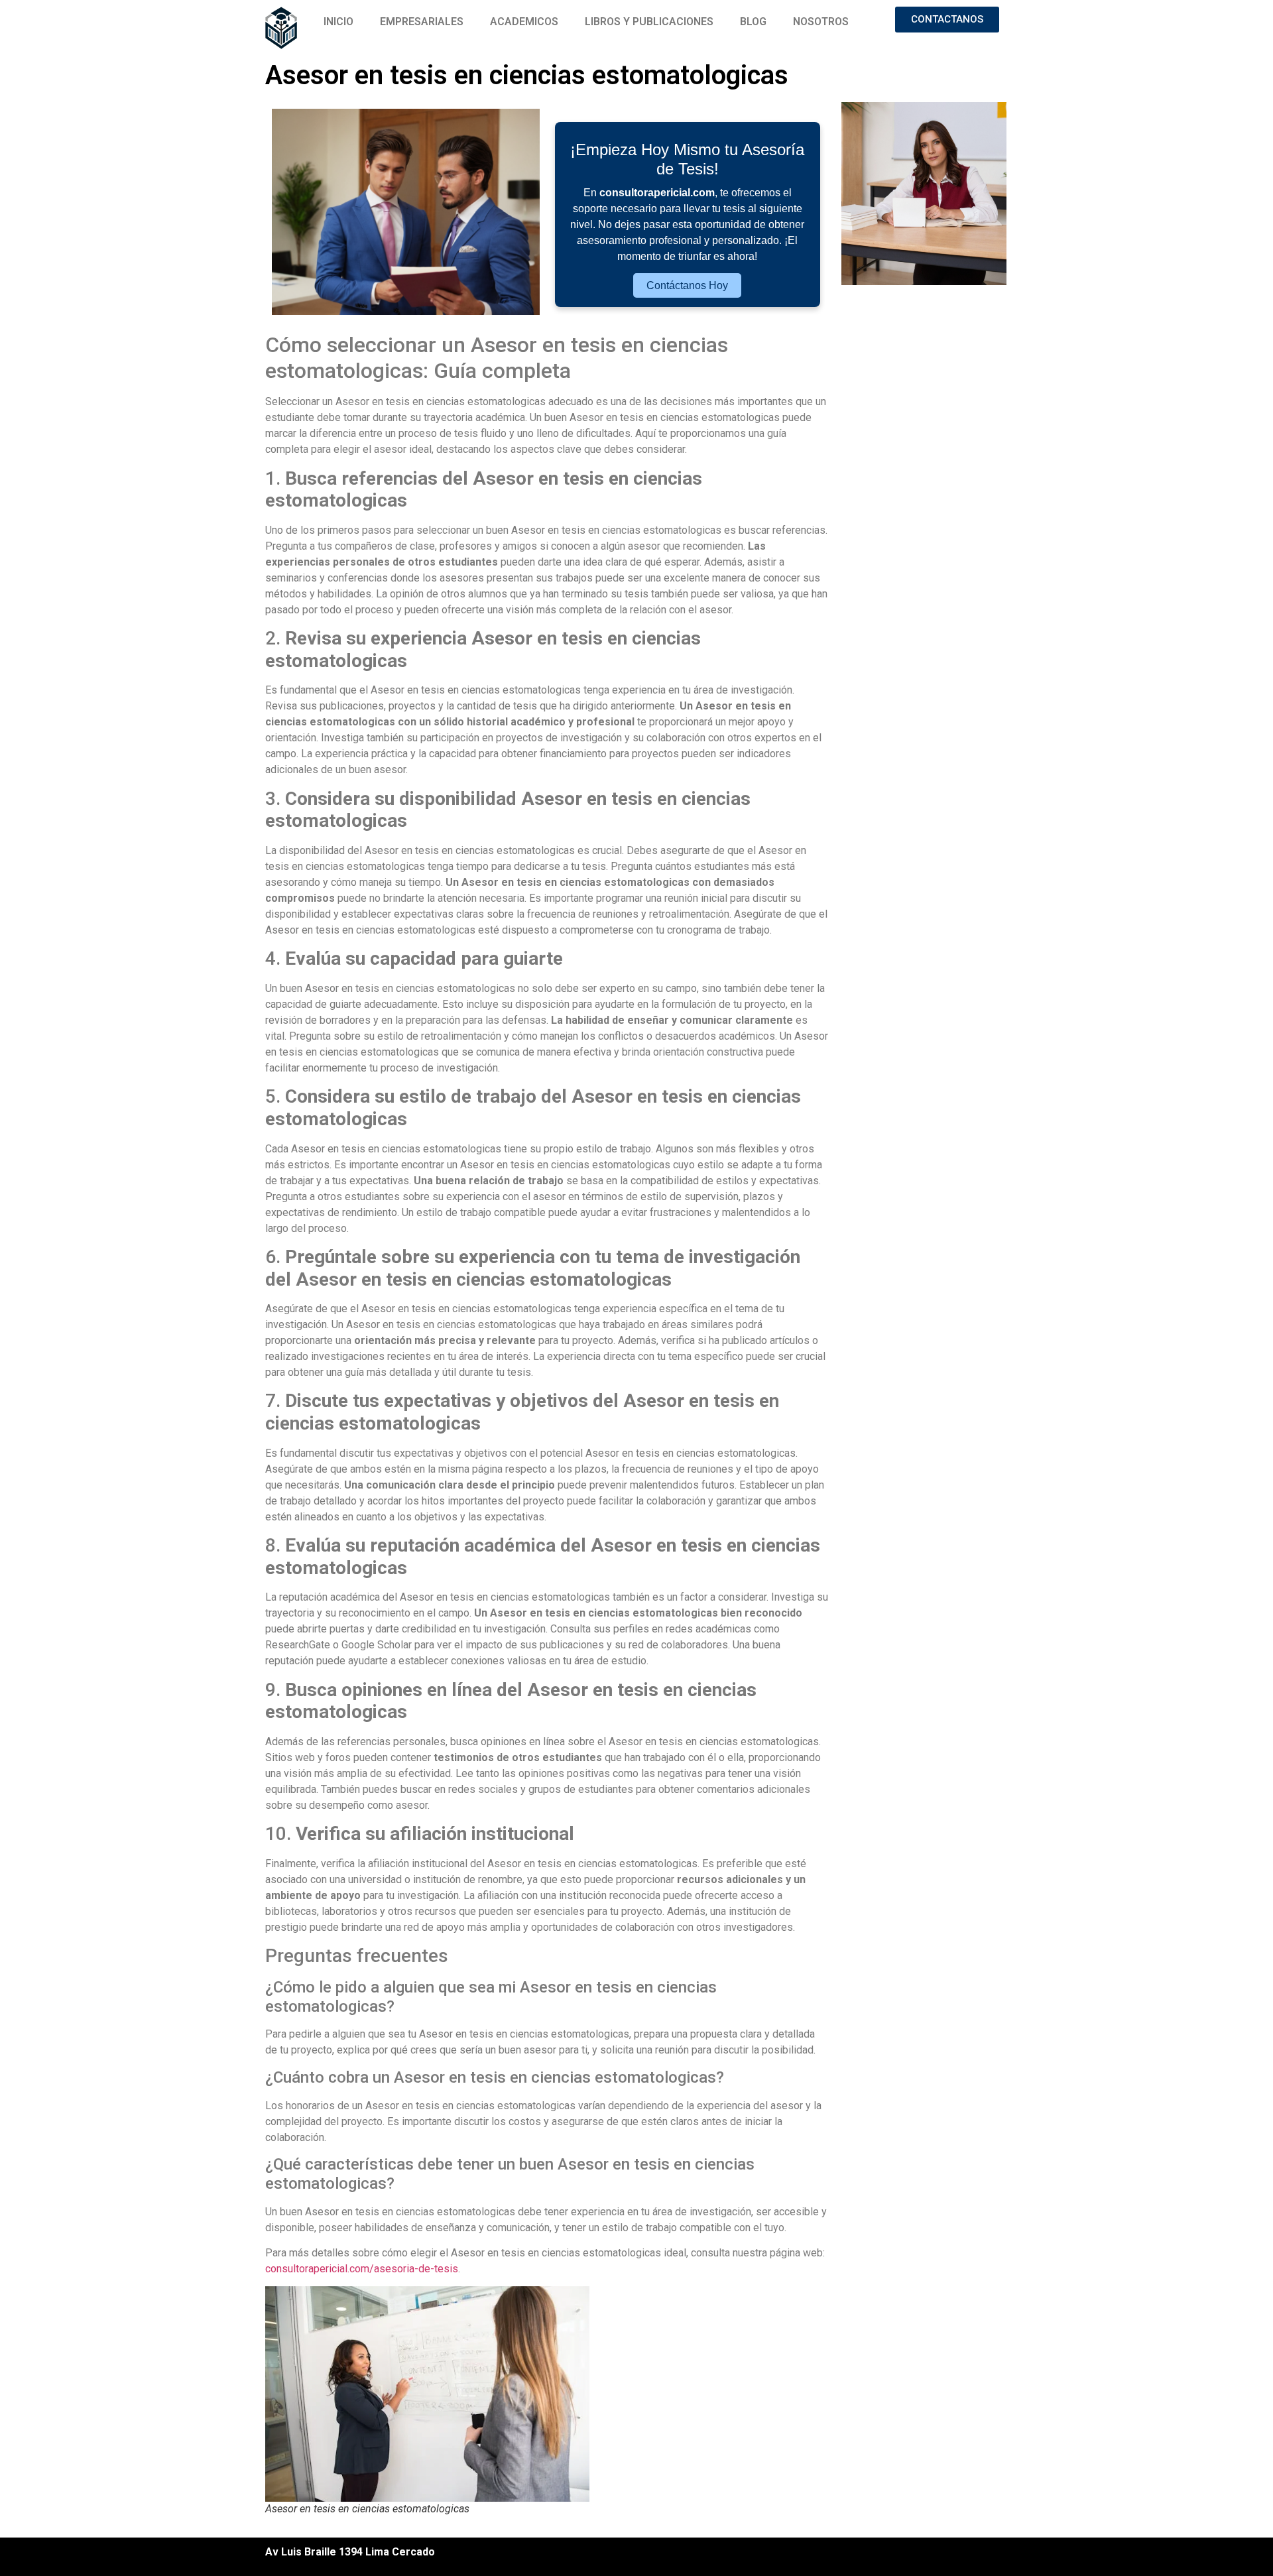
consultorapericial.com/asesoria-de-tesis (362, 2269)
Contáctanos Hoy (687, 285)
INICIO (338, 22)
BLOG (753, 22)
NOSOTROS (821, 22)
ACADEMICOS (524, 22)
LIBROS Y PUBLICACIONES (649, 22)
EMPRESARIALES (422, 22)
